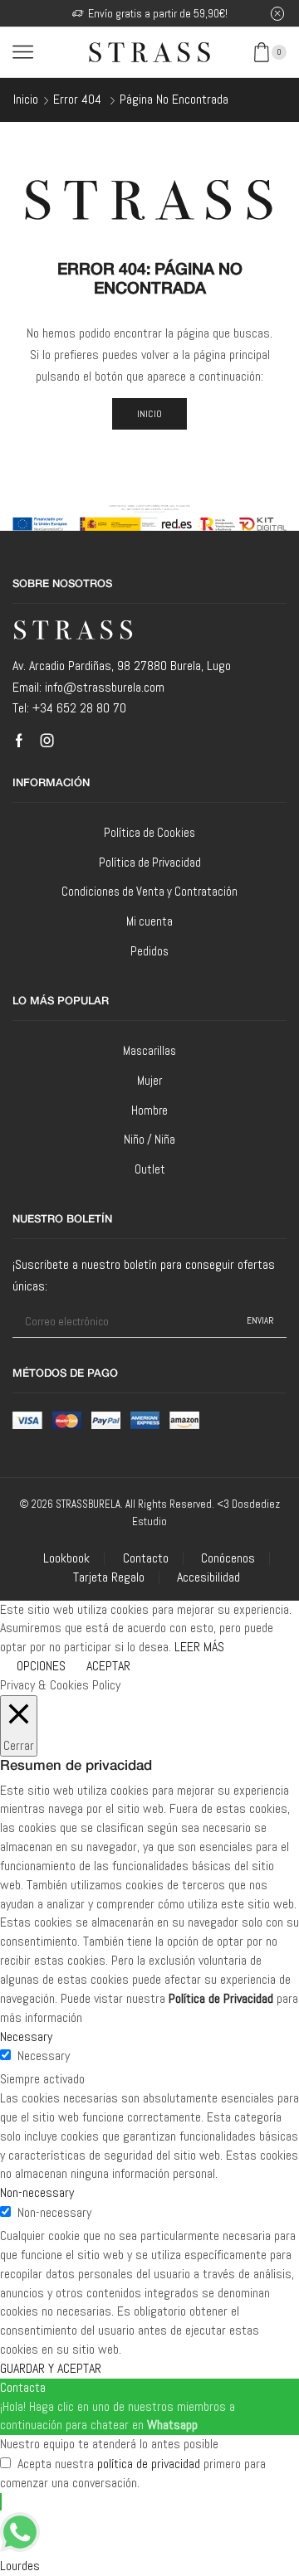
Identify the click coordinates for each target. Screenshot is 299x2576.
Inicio (26, 99)
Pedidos (149, 951)
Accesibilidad (208, 1577)
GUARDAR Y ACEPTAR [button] (51, 2368)
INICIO (150, 414)
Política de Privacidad (150, 862)
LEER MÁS (199, 1647)
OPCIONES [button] (41, 1666)
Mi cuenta (149, 921)
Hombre (149, 1110)
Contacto (146, 1558)
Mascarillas (149, 1050)
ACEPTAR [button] (108, 1666)
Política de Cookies (149, 832)
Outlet (150, 1169)
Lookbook (66, 1558)
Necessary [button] (26, 2036)
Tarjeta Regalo (109, 1577)
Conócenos (228, 1558)
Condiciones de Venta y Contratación (149, 891)
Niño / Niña (149, 1139)
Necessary (44, 2056)
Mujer (149, 1080)
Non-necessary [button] (37, 2192)
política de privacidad (149, 2464)
